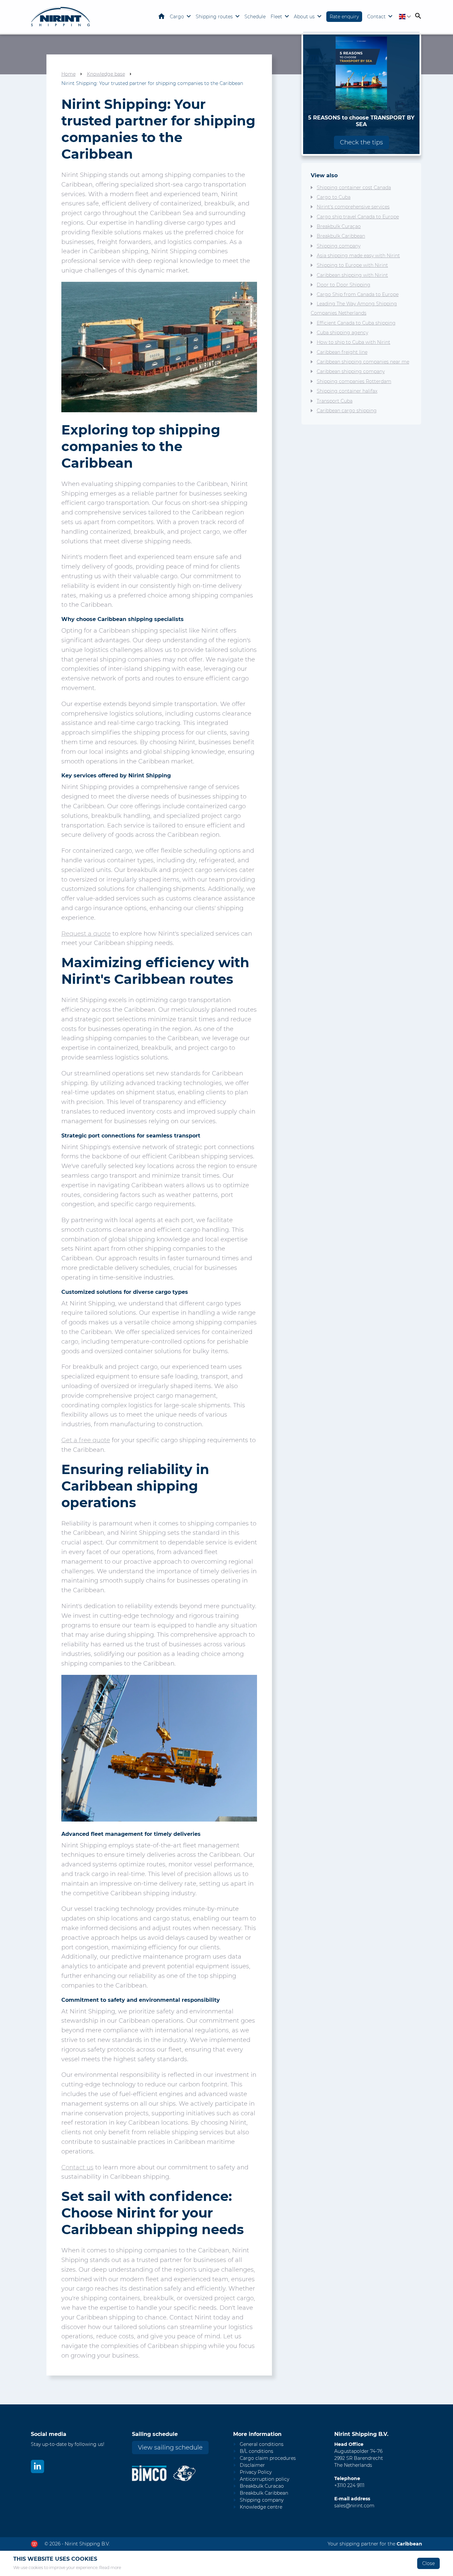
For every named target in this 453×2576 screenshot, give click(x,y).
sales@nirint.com (354, 2506)
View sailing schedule (170, 2448)
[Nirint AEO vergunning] (185, 2473)
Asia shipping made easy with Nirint (358, 256)
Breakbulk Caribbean (341, 236)
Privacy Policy (256, 2472)
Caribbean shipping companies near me (363, 362)
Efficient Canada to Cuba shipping (356, 323)
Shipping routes (214, 17)
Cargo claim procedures (268, 2458)
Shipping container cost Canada (354, 188)
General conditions (262, 2444)
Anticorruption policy (264, 2479)
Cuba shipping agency (342, 333)
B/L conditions (257, 2451)
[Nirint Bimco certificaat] (152, 2473)
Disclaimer (252, 2465)
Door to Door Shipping (344, 285)
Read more (110, 2568)
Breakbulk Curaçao (339, 226)
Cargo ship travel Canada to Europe (358, 217)
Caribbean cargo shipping (347, 411)
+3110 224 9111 (349, 2485)
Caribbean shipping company (351, 371)
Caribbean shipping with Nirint (352, 275)
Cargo (177, 17)
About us (304, 17)
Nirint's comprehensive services (353, 207)
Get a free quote (86, 1440)
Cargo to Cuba (334, 197)
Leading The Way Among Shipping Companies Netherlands (354, 308)
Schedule (255, 17)
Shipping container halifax (347, 391)
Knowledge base (106, 74)
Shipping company (339, 246)
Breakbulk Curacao (262, 2486)
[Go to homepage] (61, 17)
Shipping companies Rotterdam (354, 381)
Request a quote (86, 934)
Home (162, 16)
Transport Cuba (335, 401)
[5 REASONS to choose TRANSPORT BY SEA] (361, 73)
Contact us (77, 2167)
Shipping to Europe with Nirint (352, 265)
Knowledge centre (261, 2507)
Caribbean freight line (342, 352)
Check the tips (361, 142)
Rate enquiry (344, 17)
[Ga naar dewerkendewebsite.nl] (34, 2544)
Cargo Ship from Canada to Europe (358, 294)
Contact (376, 17)
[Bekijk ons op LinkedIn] (37, 2466)
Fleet (276, 17)
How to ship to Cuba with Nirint (354, 342)
